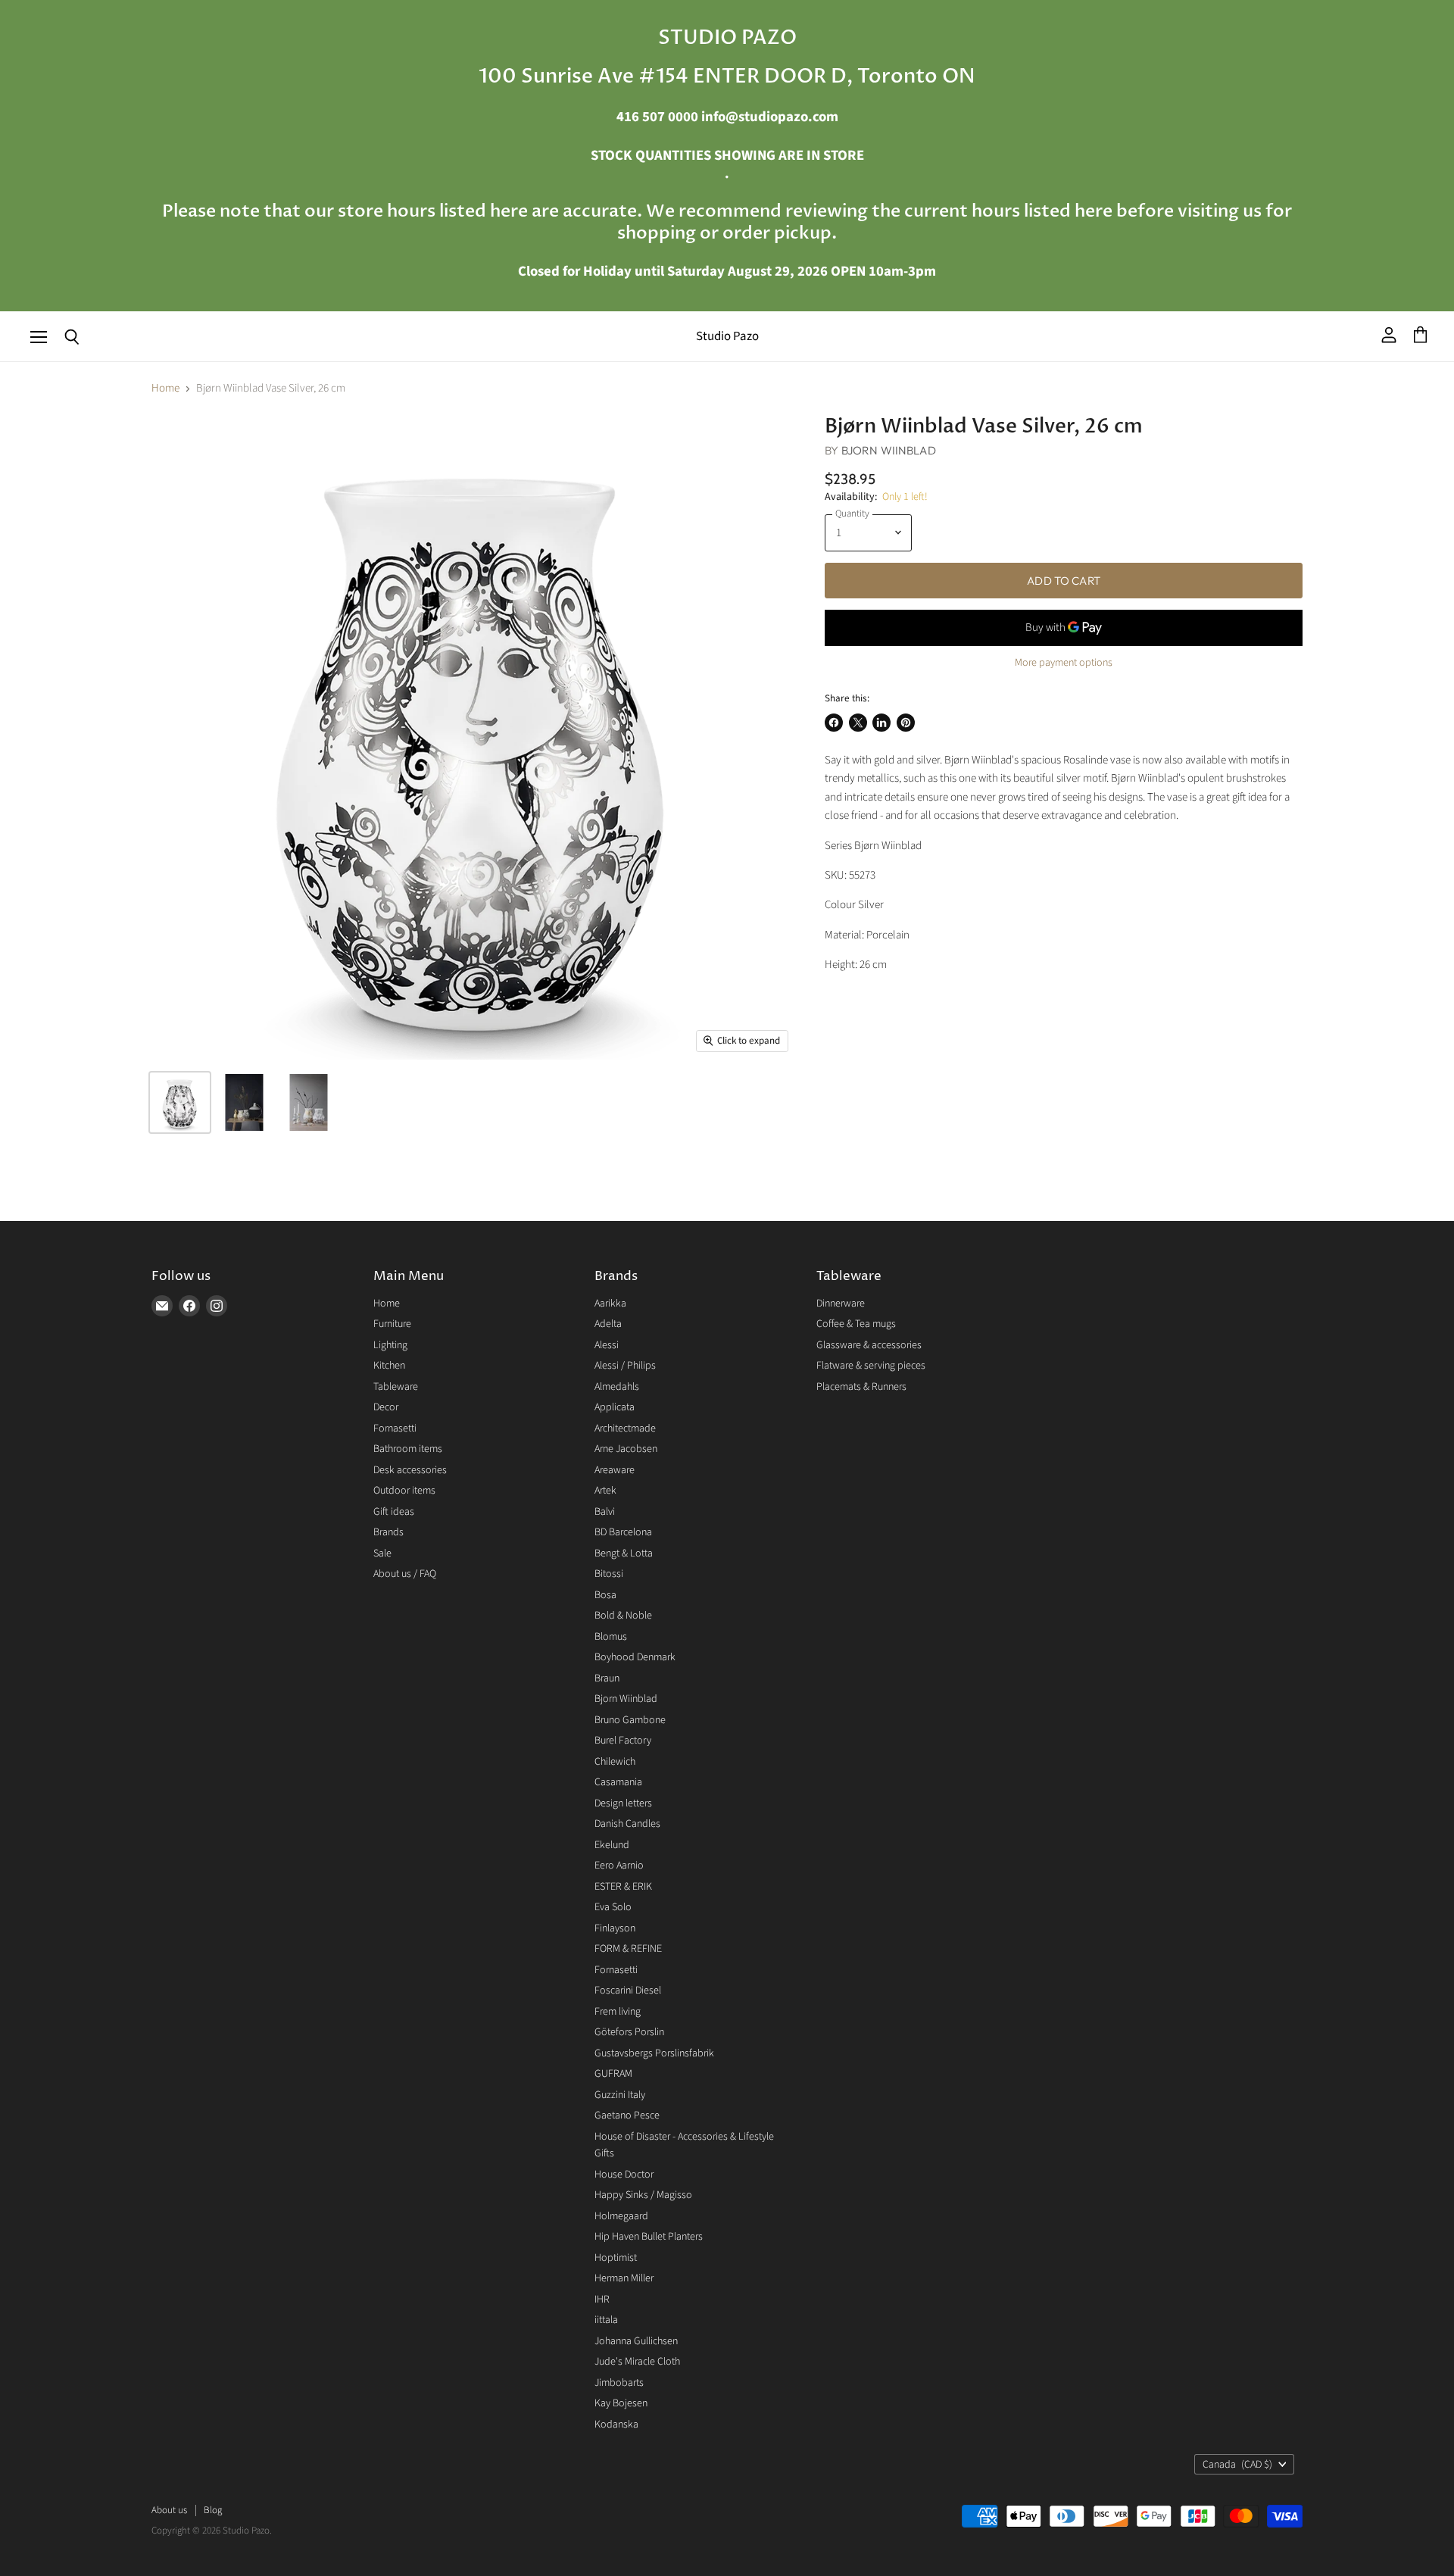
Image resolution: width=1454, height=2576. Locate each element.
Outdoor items (404, 1491)
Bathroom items (408, 1449)
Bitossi (609, 1574)
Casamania (618, 1782)
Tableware (396, 1387)
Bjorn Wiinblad (889, 450)
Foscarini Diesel (628, 1991)
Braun (607, 1678)
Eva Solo (613, 1907)
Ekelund (612, 1845)
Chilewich (615, 1762)
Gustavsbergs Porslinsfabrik (654, 2053)
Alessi (607, 1345)
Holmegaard (621, 2216)
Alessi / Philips (625, 1366)
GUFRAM (613, 2074)
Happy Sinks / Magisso (643, 2195)
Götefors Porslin (629, 2032)
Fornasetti (395, 1429)
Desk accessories (410, 1470)
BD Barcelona (623, 1532)
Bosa (605, 1595)
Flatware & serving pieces (871, 1366)
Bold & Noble (623, 1616)
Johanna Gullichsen (636, 2341)
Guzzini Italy (620, 2095)
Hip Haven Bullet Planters (649, 2237)
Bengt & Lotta (624, 1553)
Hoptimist (616, 2258)
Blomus (611, 1637)
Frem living (618, 2012)
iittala (606, 2320)
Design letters (623, 1803)
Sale (382, 1553)
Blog (213, 2510)
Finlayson (615, 1928)
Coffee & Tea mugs (856, 1324)
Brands (388, 1532)
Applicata (615, 1407)
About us (169, 2510)
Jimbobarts (619, 2383)
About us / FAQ (405, 1574)
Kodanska (616, 2425)
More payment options (1064, 663)
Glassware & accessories (869, 1345)
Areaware (615, 1470)
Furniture (392, 1324)
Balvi (605, 1512)
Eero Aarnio (619, 1866)
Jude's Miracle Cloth (637, 2362)
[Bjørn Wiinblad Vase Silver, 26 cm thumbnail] (180, 1102)
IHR (602, 2300)
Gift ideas (394, 1512)
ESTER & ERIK (623, 1887)
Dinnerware (841, 1304)
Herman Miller (624, 2278)
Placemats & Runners (861, 1387)
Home (165, 388)
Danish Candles (627, 1824)
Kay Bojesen (621, 2403)
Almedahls (617, 1387)
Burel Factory (623, 1741)
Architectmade (625, 1429)
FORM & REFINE (628, 1949)
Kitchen (389, 1366)
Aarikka (610, 1304)
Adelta (608, 1324)
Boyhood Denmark (635, 1657)
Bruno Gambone (630, 1720)
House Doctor (624, 2175)
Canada (1237, 2465)
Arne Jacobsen (626, 1449)
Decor (386, 1407)
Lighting (390, 1345)
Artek (605, 1491)
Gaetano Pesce (627, 2115)
